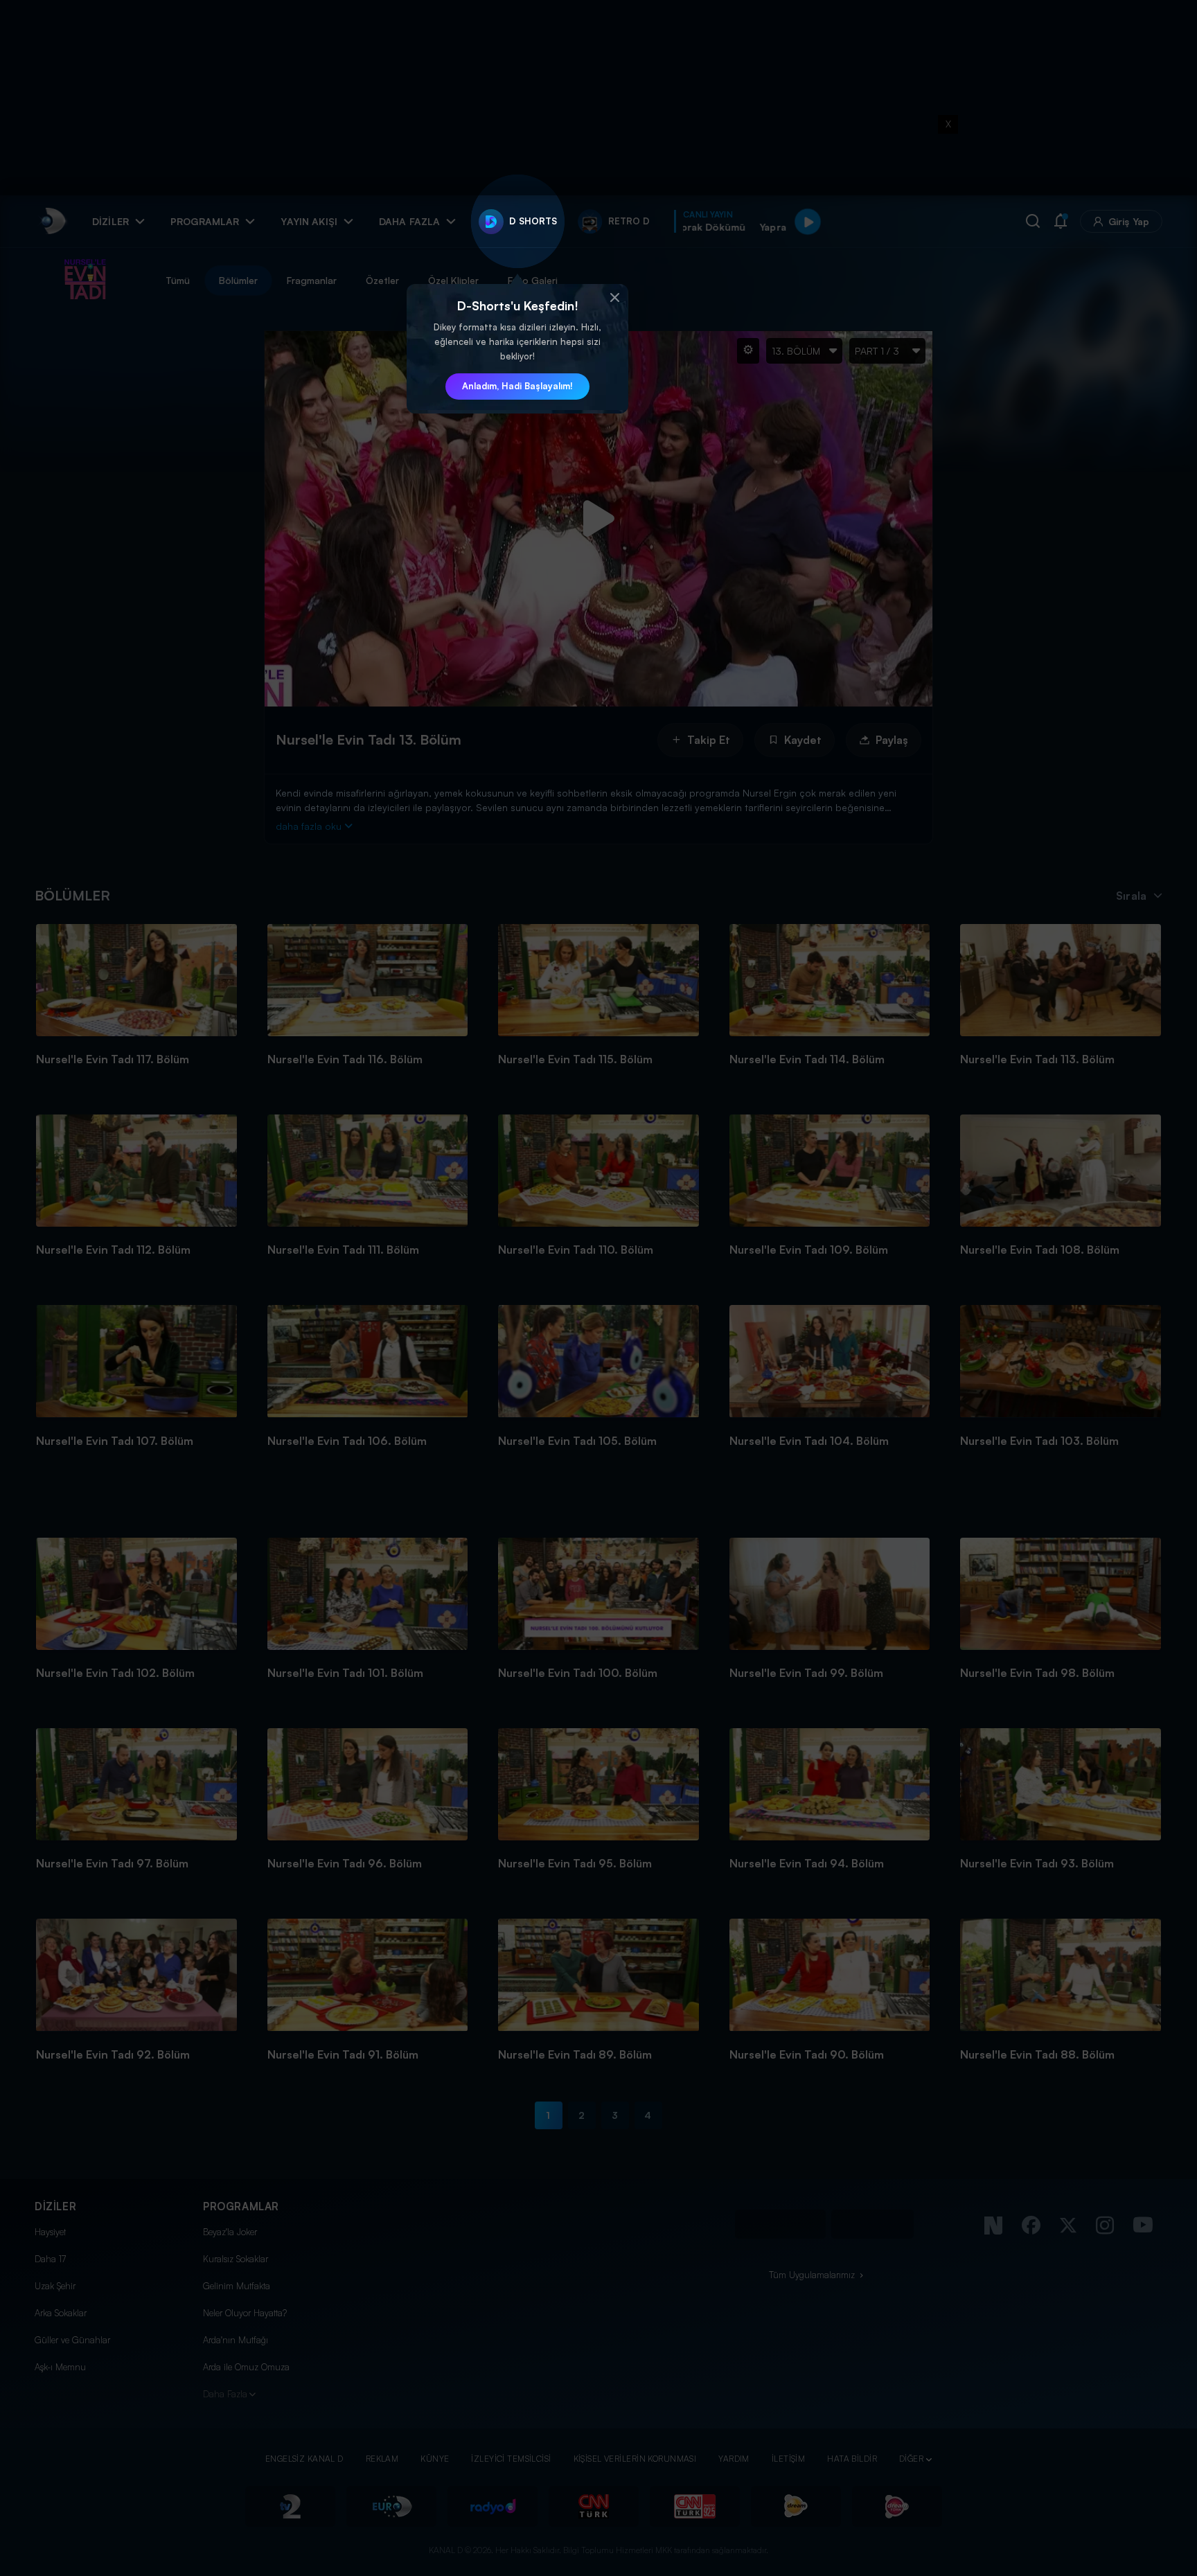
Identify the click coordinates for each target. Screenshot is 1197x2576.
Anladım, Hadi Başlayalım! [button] (517, 386)
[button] (614, 298)
